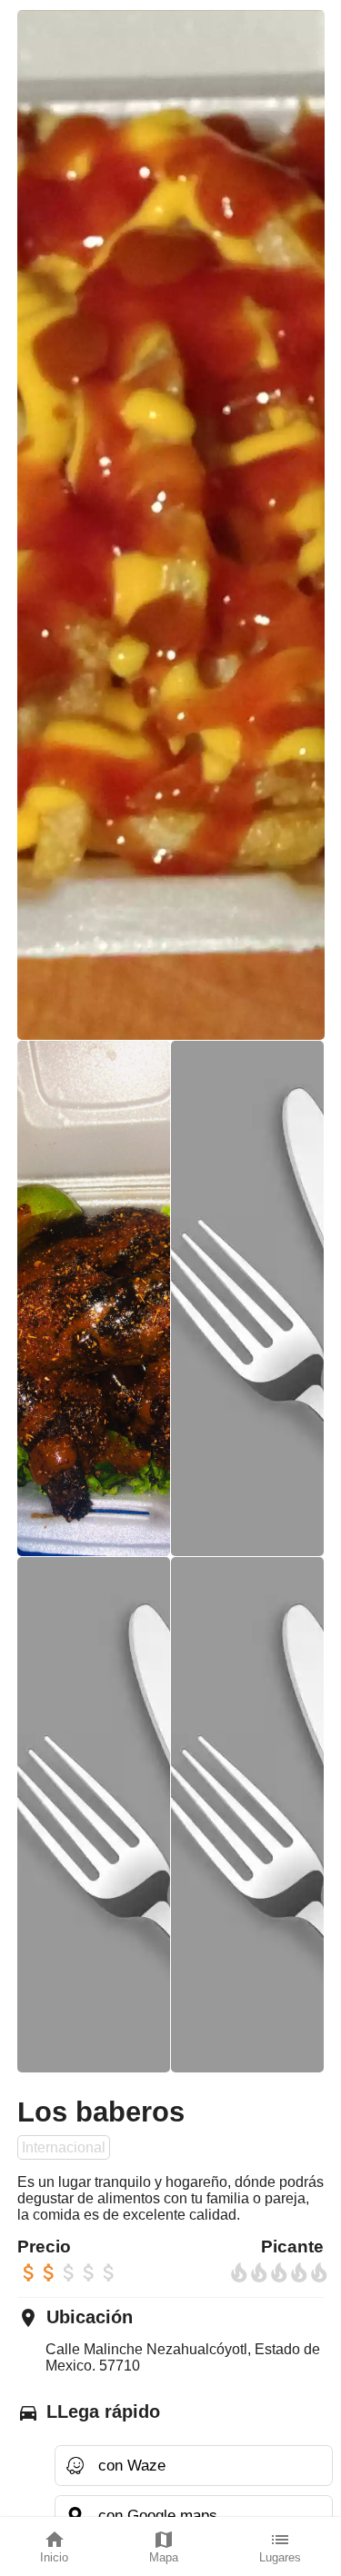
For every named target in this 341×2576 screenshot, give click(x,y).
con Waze (132, 2465)
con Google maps (158, 2515)
